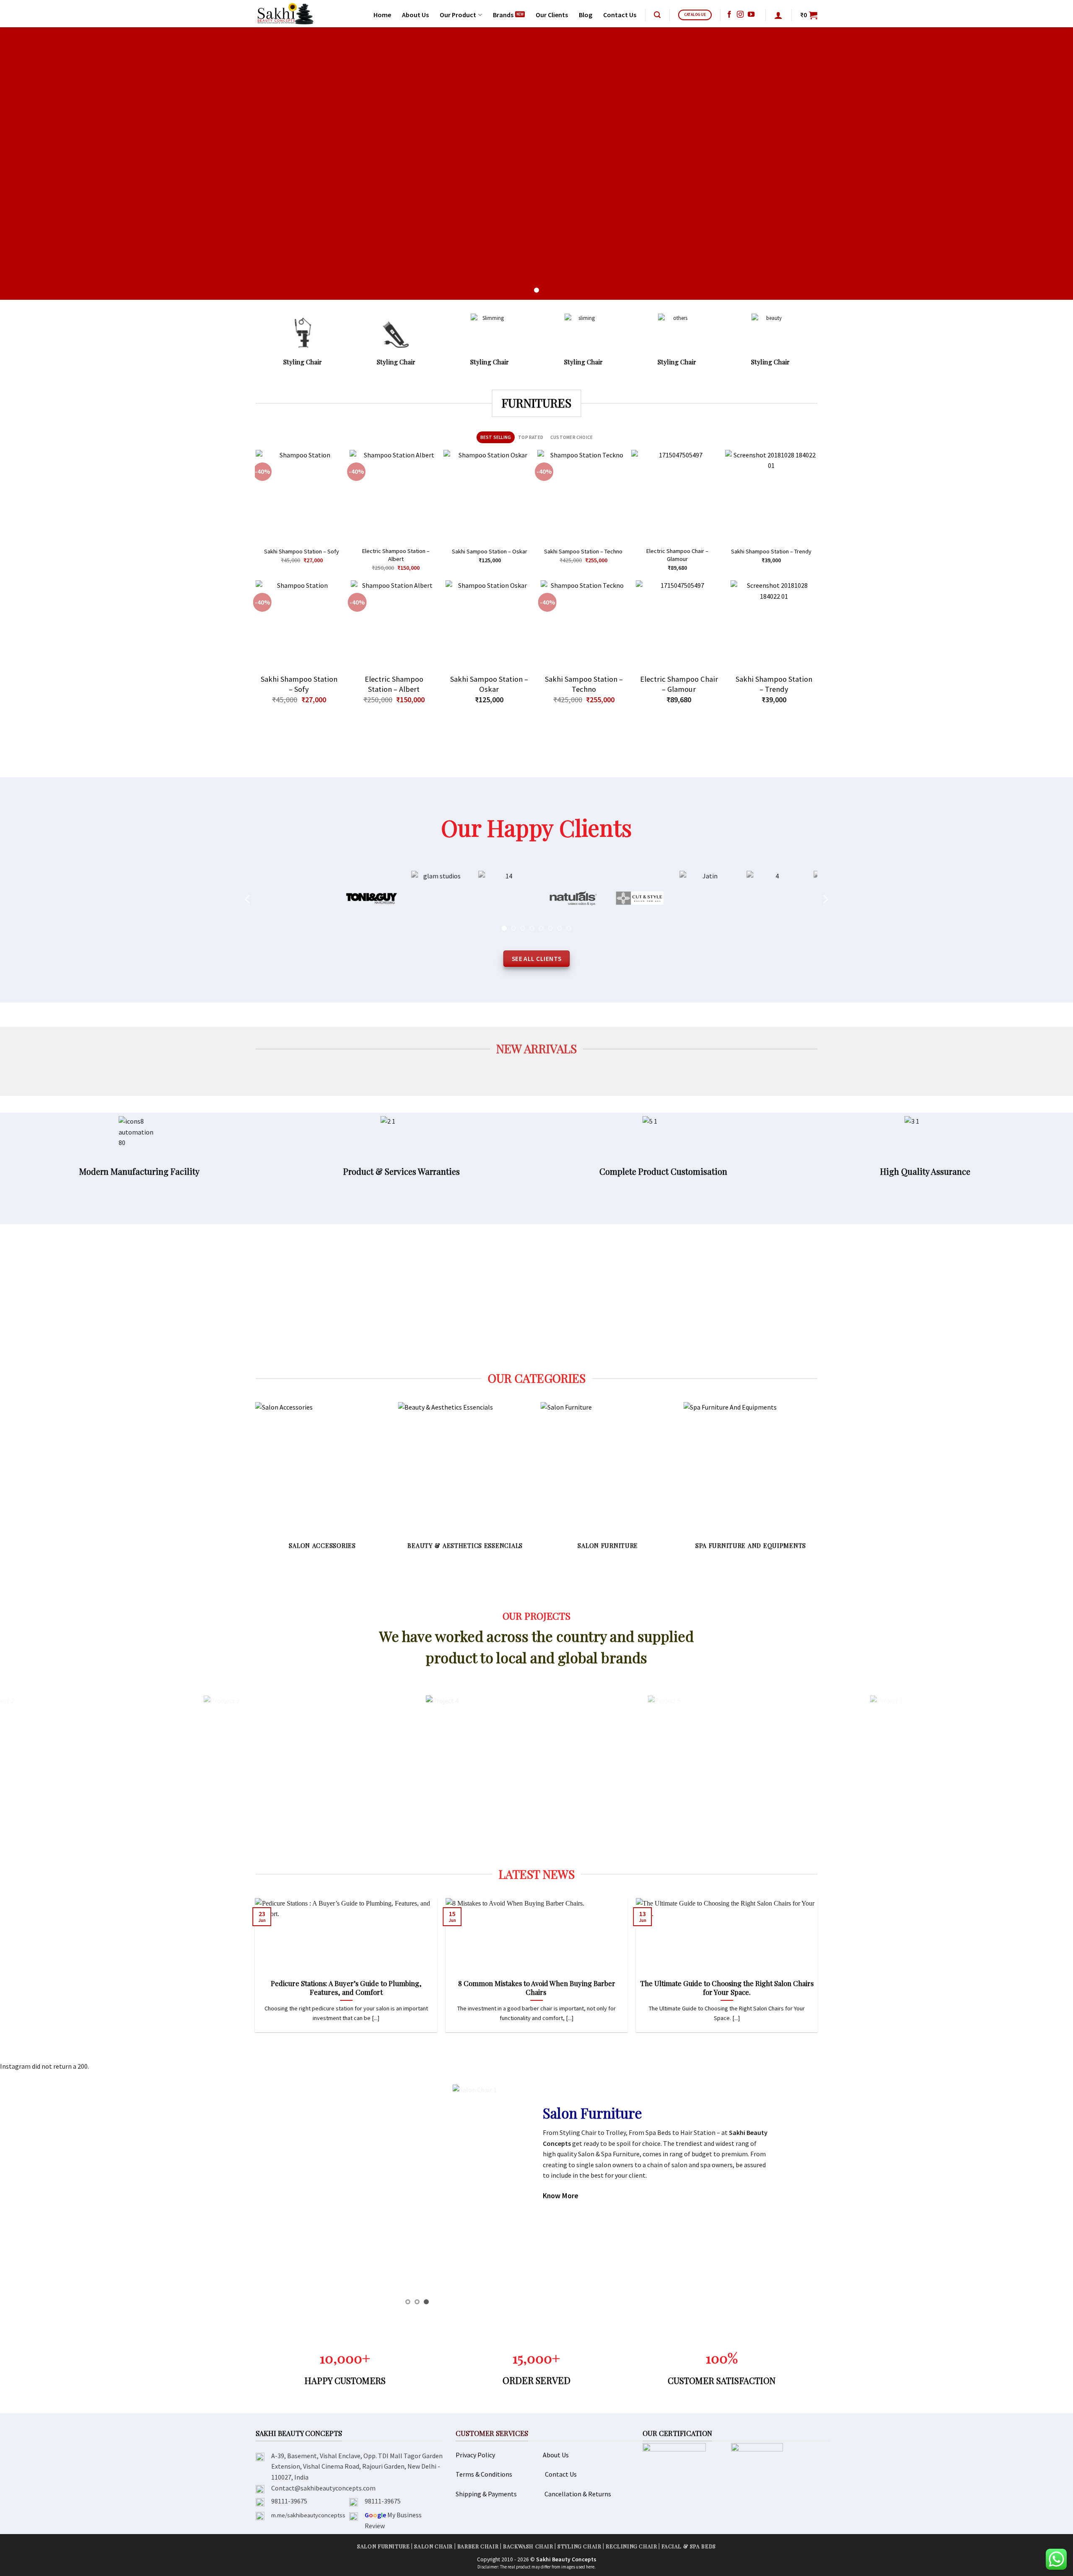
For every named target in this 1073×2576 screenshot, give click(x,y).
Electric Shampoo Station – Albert (396, 555)
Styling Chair (579, 2546)
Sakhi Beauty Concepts (566, 2559)
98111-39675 (289, 2501)
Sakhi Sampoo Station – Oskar (490, 551)
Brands (503, 15)
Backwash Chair (528, 2546)
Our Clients (552, 15)
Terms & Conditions (484, 2474)
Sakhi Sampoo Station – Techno (583, 551)
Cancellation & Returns (578, 2494)
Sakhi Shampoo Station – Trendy (771, 551)
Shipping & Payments (486, 2494)
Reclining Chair (631, 2546)
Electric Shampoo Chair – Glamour (677, 555)
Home (382, 15)
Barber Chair (478, 2546)
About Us (415, 15)
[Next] (814, 514)
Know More (561, 2196)
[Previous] (259, 514)
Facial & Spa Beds (688, 2546)
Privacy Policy (475, 2455)
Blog (586, 15)
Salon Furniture (383, 2546)
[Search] (657, 15)
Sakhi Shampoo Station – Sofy (302, 551)
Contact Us (620, 15)
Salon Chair (433, 2546)
